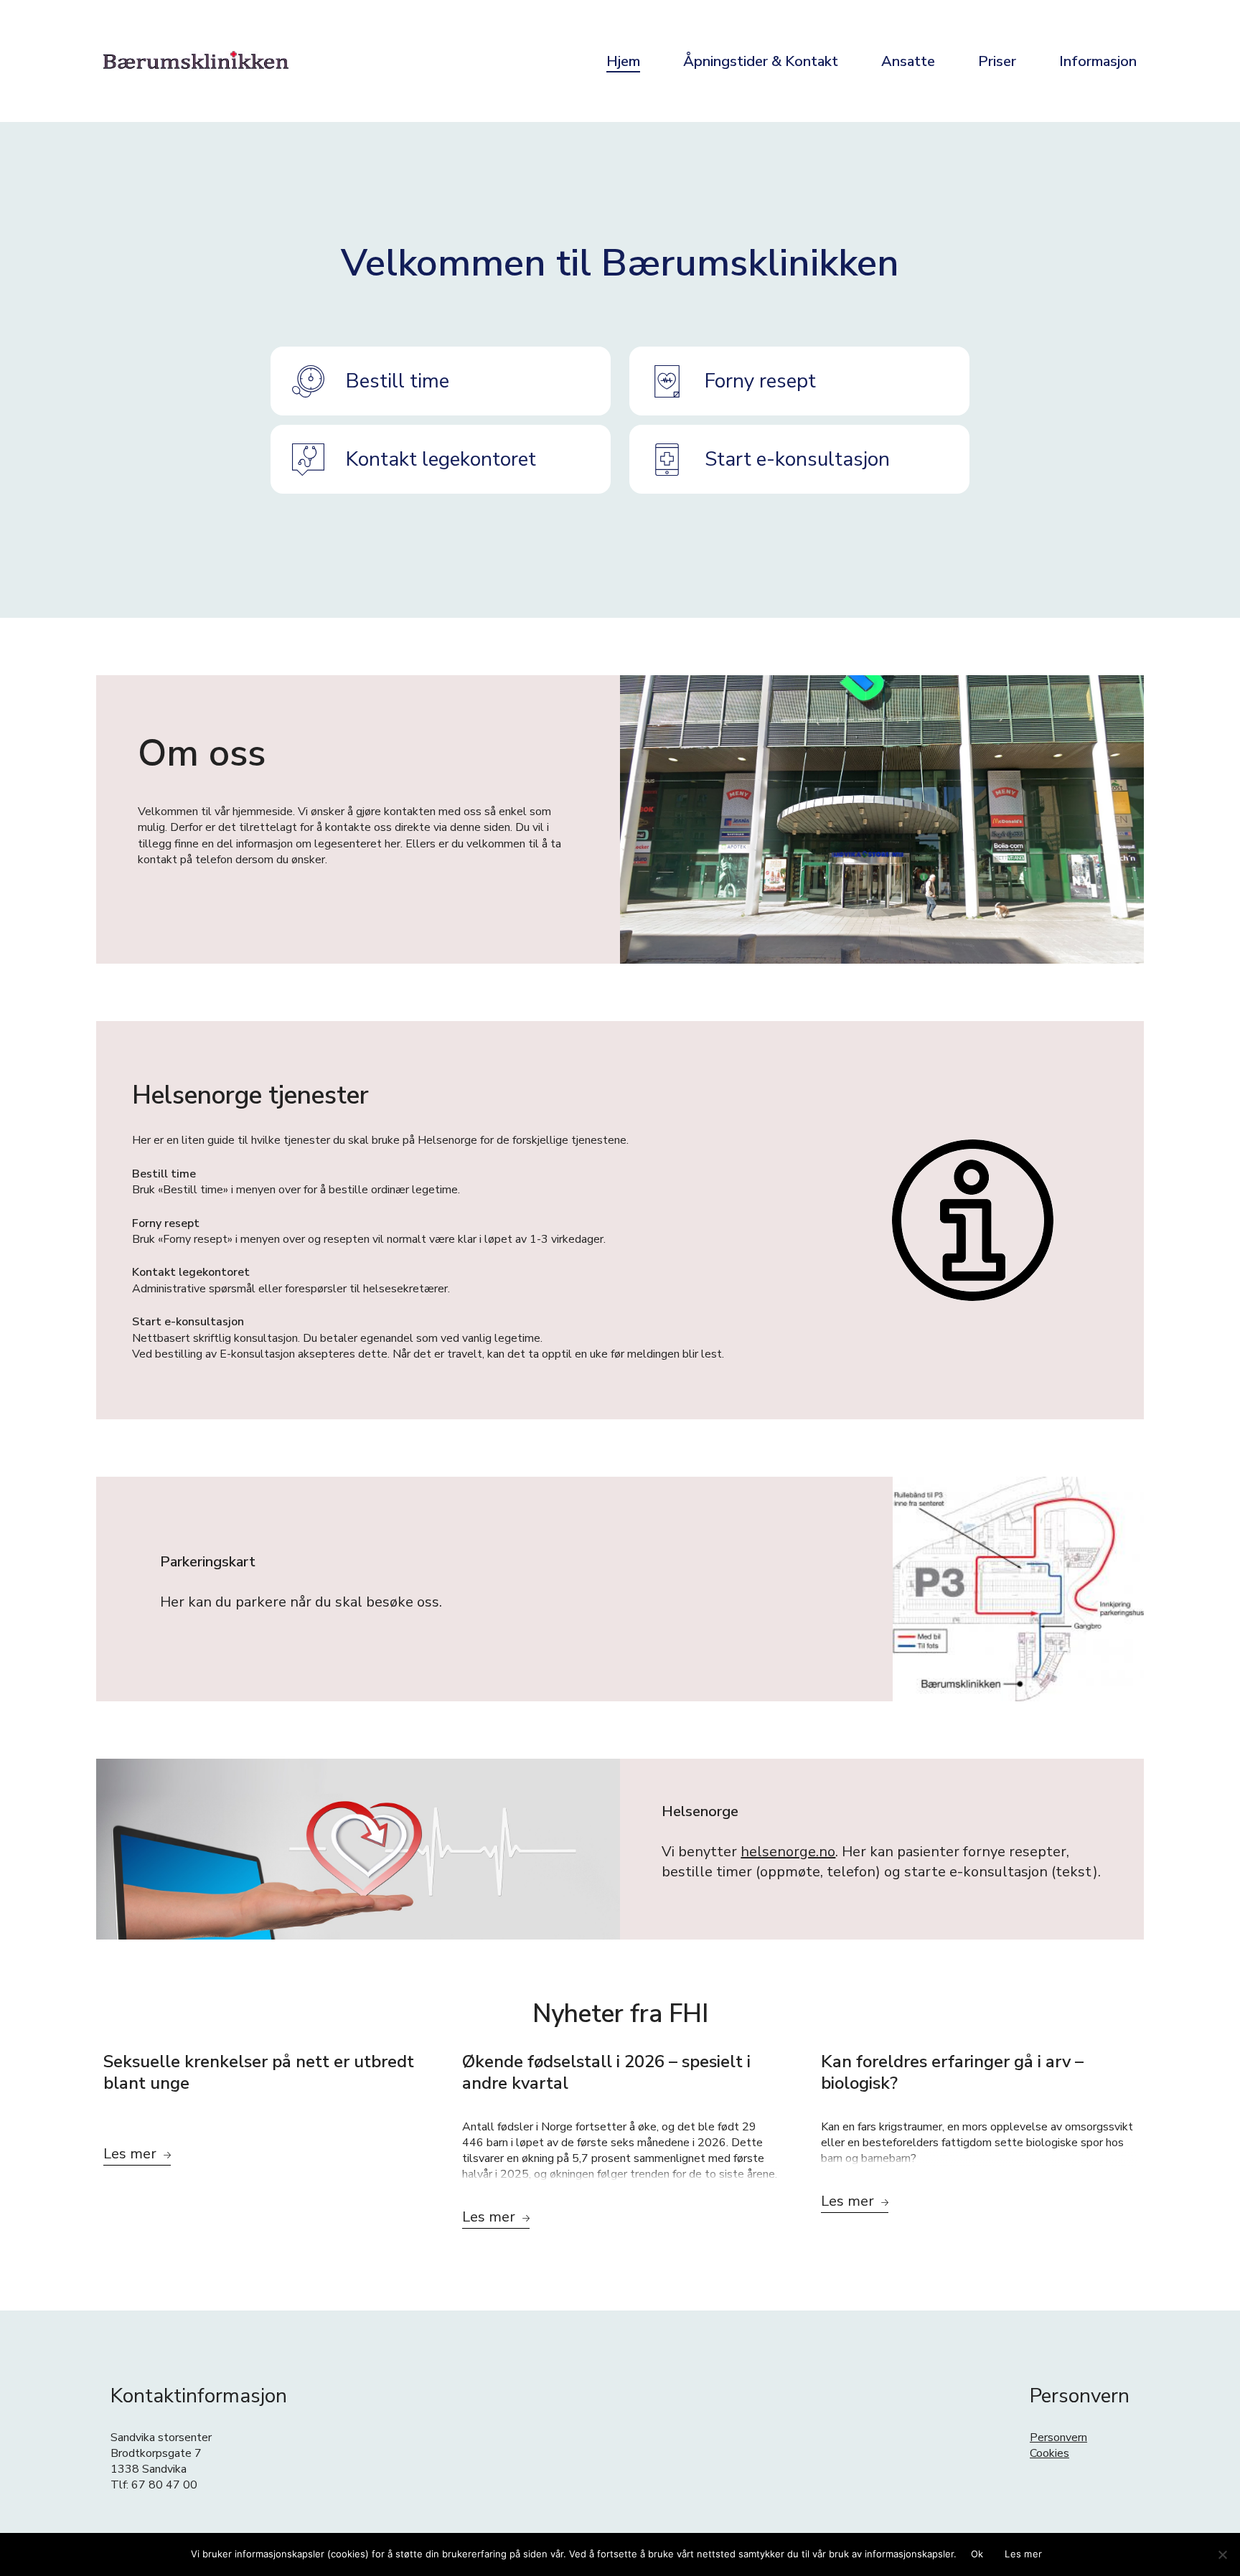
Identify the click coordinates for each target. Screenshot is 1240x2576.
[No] (1222, 2554)
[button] (441, 381)
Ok (977, 2554)
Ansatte (908, 61)
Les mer (1023, 2554)
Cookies (1049, 2453)
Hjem (623, 61)
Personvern (1058, 2438)
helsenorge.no (788, 1852)
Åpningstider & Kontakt (761, 61)
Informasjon (1098, 61)
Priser (997, 61)
